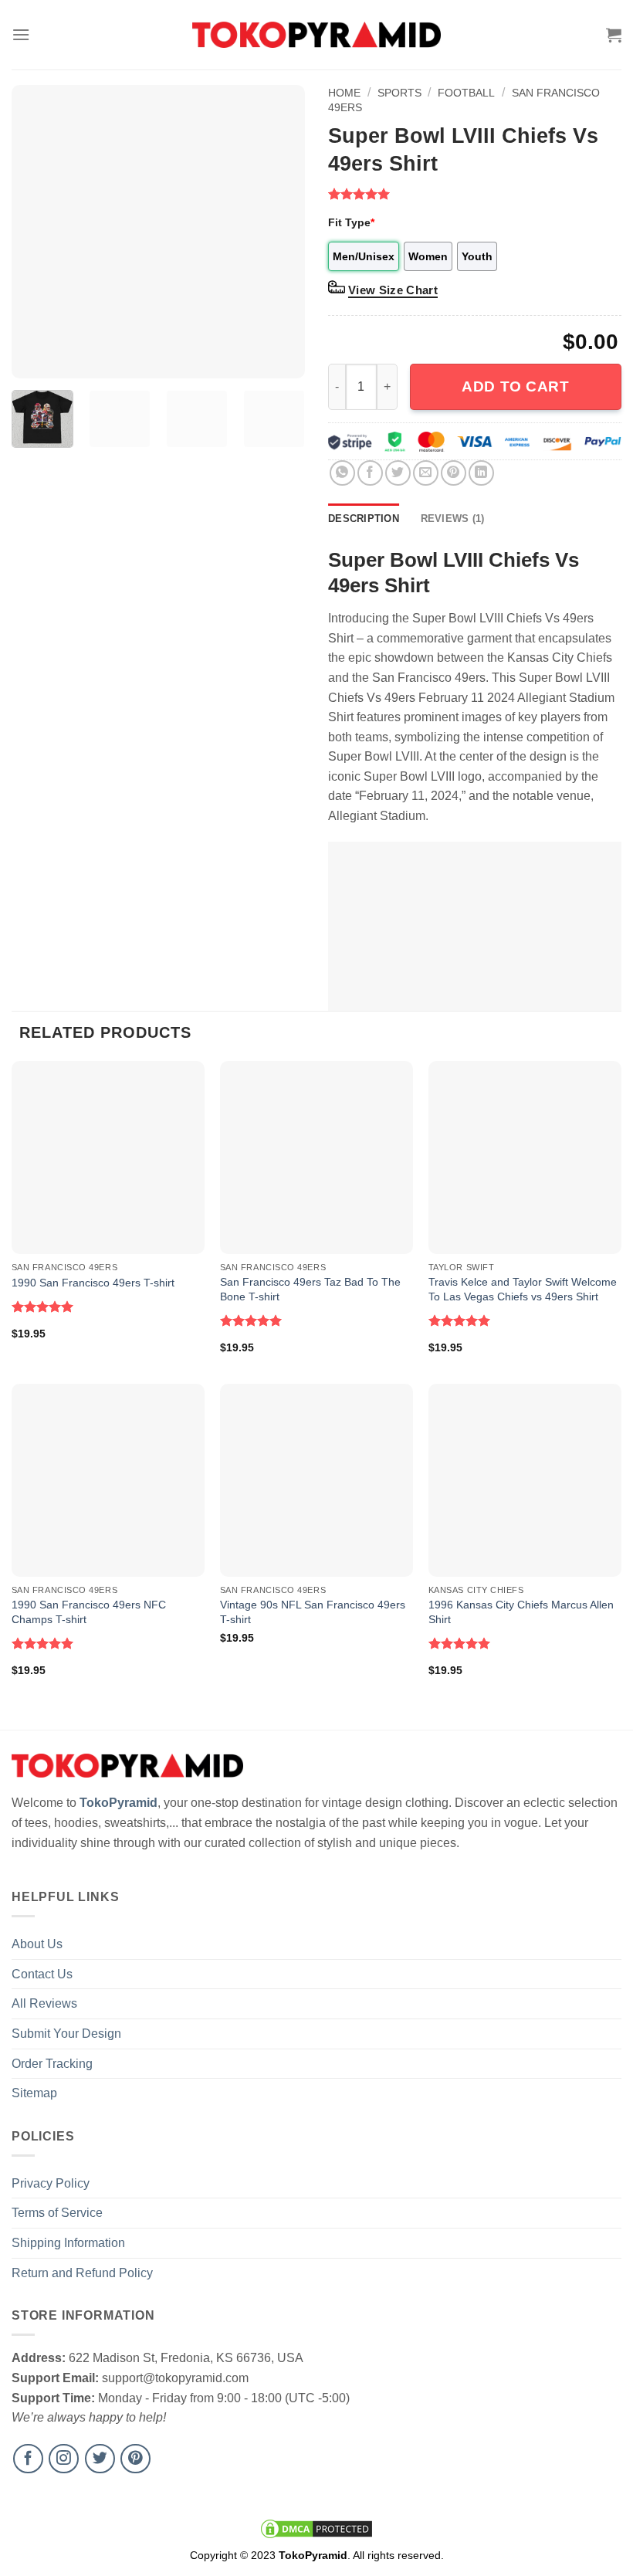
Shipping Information (68, 2243)
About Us (37, 1944)
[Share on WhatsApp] (342, 473)
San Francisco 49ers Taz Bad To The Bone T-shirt (310, 1289)
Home (344, 93)
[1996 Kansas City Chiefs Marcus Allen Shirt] (525, 1480)
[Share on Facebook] (370, 473)
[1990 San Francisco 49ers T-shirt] (108, 1158)
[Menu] (21, 34)
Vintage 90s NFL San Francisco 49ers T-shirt (313, 1612)
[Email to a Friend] (426, 473)
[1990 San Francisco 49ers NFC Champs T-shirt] (108, 1480)
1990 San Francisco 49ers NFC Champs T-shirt (89, 1612)
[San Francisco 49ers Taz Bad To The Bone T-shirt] (316, 1158)
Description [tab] (364, 519)
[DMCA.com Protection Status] (316, 2528)
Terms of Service (57, 2213)
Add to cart (515, 386)
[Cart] (614, 35)
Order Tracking (52, 2064)
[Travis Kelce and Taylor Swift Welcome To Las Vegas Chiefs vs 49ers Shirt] (525, 1158)
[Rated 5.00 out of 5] (43, 1307)
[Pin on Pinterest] (454, 473)
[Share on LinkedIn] (481, 473)
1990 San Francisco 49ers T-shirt (93, 1283)
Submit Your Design (66, 2034)
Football (466, 93)
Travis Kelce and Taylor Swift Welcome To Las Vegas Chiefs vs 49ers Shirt (523, 1289)
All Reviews (44, 2003)
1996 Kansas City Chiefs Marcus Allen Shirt (521, 1612)
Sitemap (34, 2093)
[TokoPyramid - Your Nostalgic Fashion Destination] (317, 34)
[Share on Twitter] (398, 473)
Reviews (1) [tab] (453, 519)
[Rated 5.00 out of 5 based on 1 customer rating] (475, 194)
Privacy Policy (51, 2183)
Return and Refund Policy (82, 2273)
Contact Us (42, 1974)
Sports (399, 93)
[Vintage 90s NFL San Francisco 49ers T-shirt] (316, 1480)
